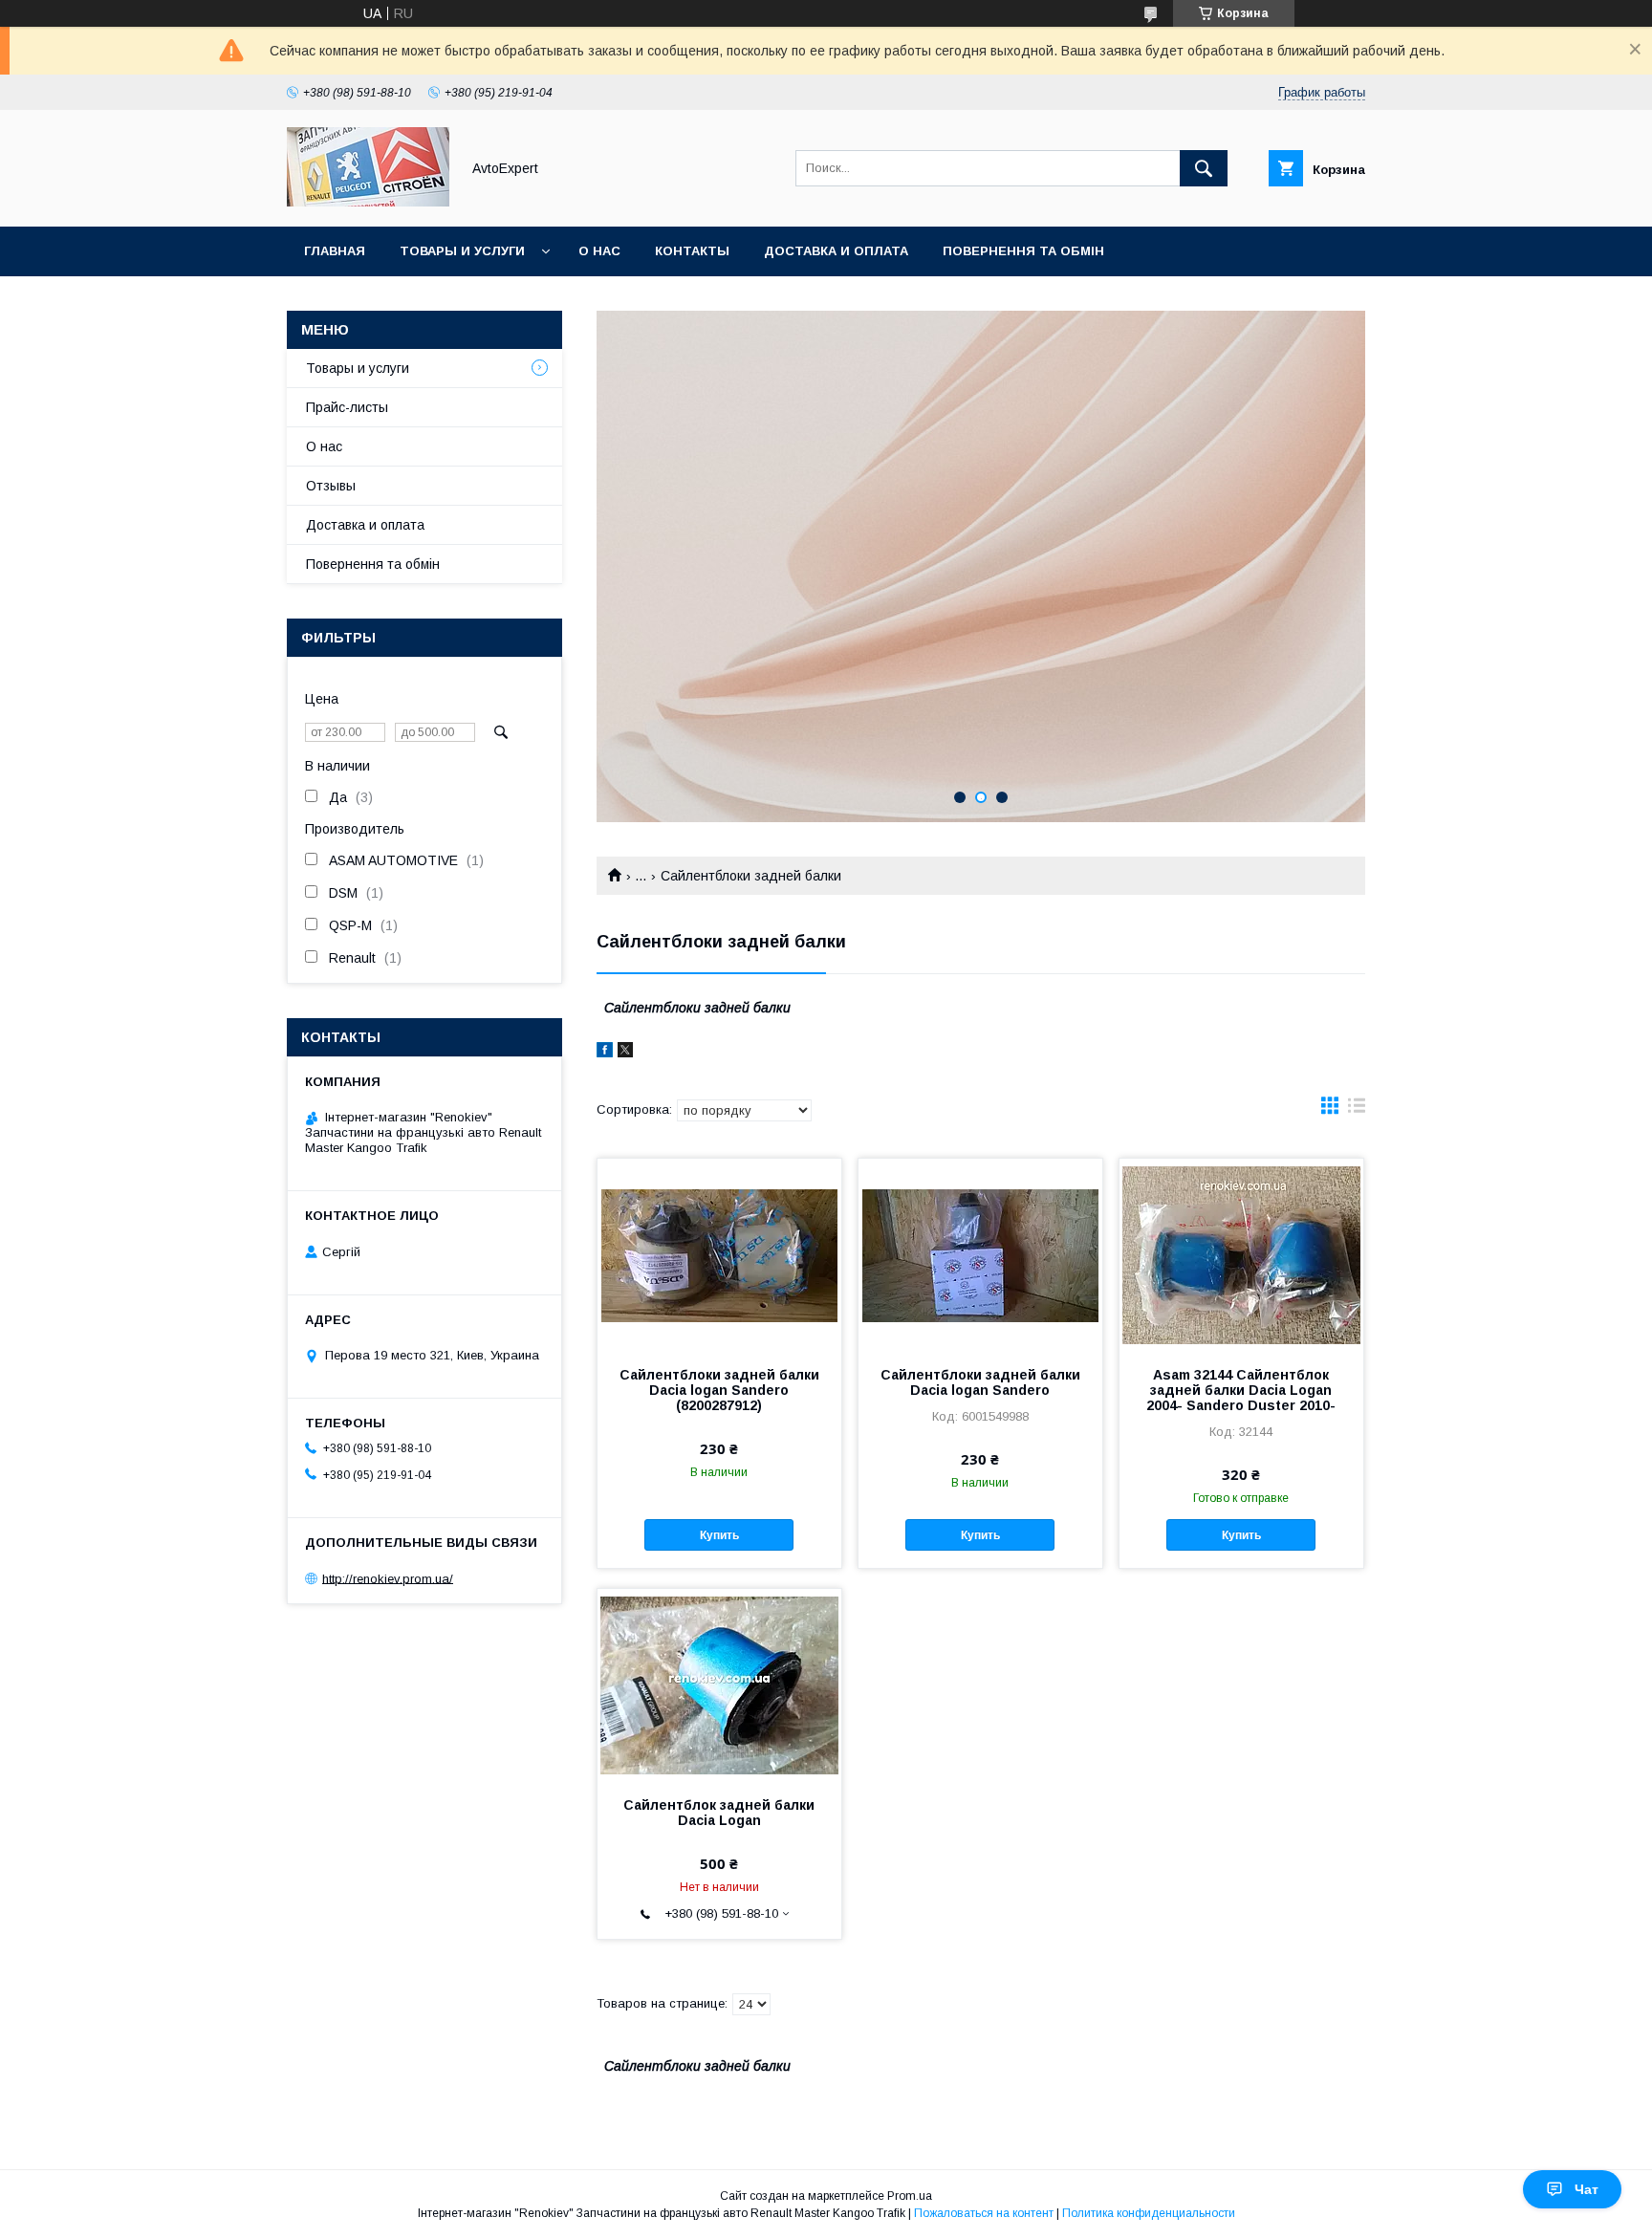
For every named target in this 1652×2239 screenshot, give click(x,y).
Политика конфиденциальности (1149, 2213)
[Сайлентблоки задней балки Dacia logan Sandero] (980, 1254)
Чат (1587, 2189)
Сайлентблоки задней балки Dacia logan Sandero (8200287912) (719, 1390)
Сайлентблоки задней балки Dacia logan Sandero (980, 1382)
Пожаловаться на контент (984, 2213)
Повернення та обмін (1023, 251)
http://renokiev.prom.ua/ (388, 1578)
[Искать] (1204, 168)
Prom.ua (910, 2196)
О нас (599, 251)
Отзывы (331, 486)
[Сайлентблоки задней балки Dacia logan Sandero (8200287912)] (719, 1254)
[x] (625, 1053)
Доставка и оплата (836, 251)
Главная (335, 251)
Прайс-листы (347, 407)
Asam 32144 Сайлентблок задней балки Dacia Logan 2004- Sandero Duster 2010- (1241, 1390)
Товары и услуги (462, 251)
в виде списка (1357, 1110)
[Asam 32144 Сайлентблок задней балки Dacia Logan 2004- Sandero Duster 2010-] (1241, 1254)
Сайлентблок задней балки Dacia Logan (719, 1813)
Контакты (692, 251)
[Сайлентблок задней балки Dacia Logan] (719, 1685)
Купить (719, 1535)
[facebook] (605, 1053)
